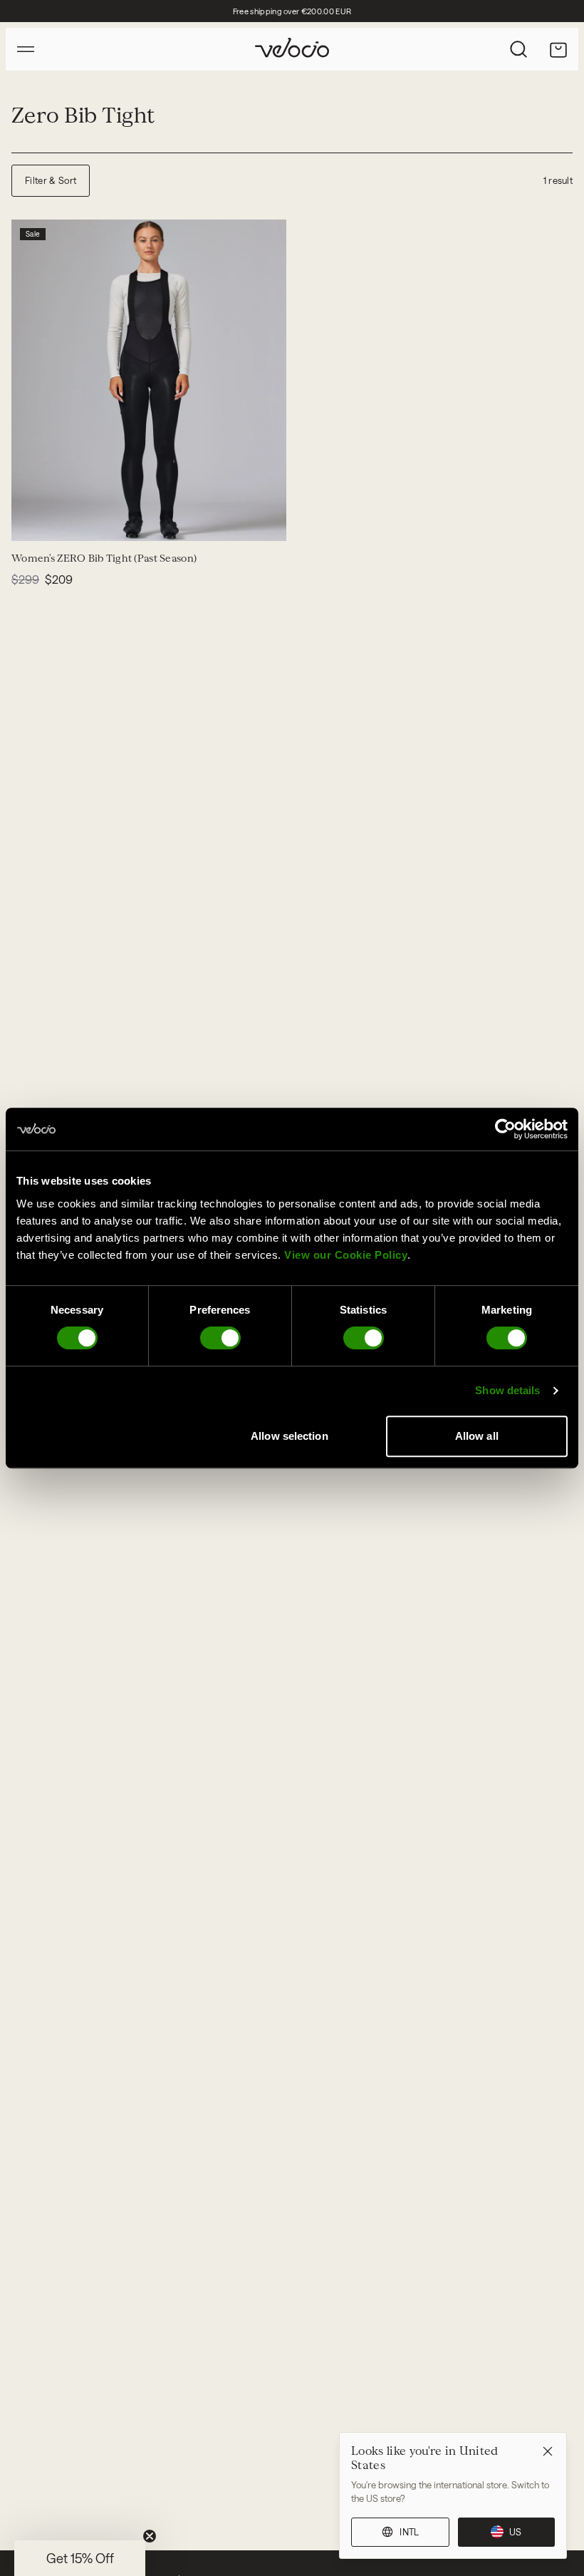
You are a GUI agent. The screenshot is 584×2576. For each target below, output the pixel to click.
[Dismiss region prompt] (548, 2451)
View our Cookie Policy (346, 1255)
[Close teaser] (150, 2536)
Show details (507, 1390)
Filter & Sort (51, 180)
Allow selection (290, 1436)
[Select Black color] (31, 521)
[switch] (220, 1338)
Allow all (477, 1436)
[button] (80, 2558)
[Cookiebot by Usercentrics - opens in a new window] (505, 1129)
